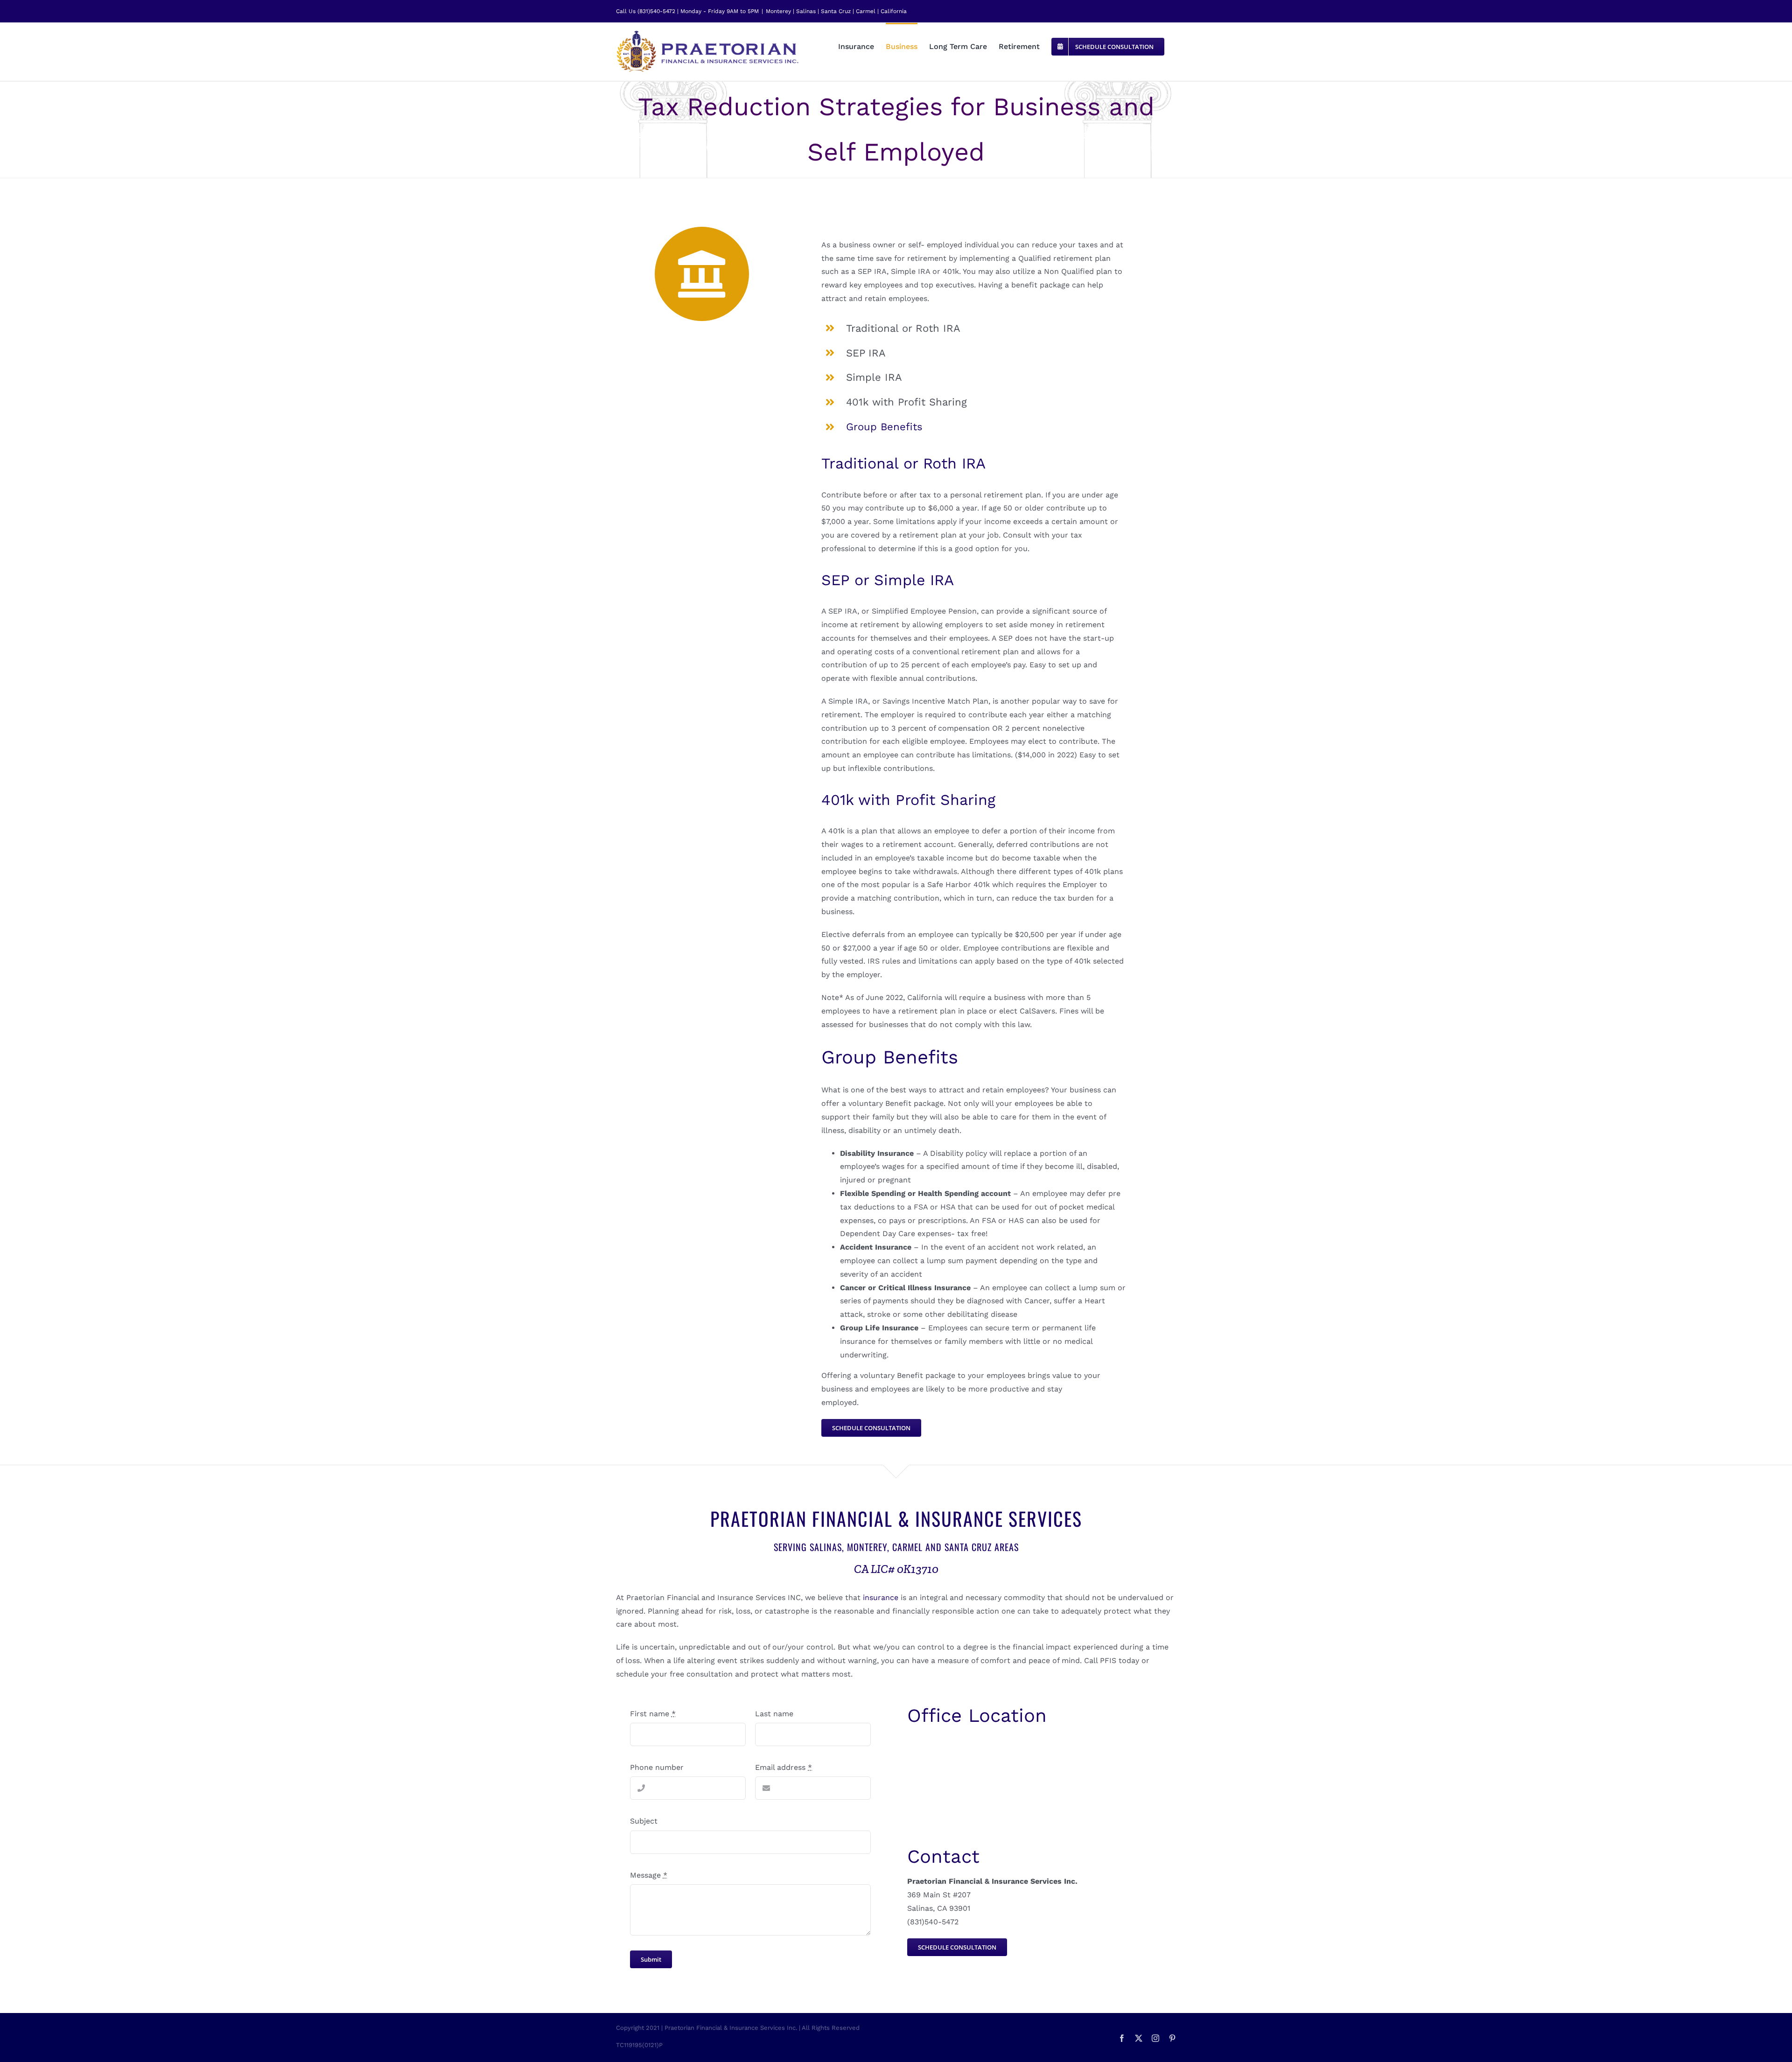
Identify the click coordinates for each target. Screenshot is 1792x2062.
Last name (774, 1714)
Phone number (657, 1767)
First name (653, 1714)
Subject (644, 1821)
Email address (784, 1767)
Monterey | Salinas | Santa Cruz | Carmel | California (836, 11)
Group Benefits (884, 427)
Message (649, 1875)
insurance (881, 1597)
